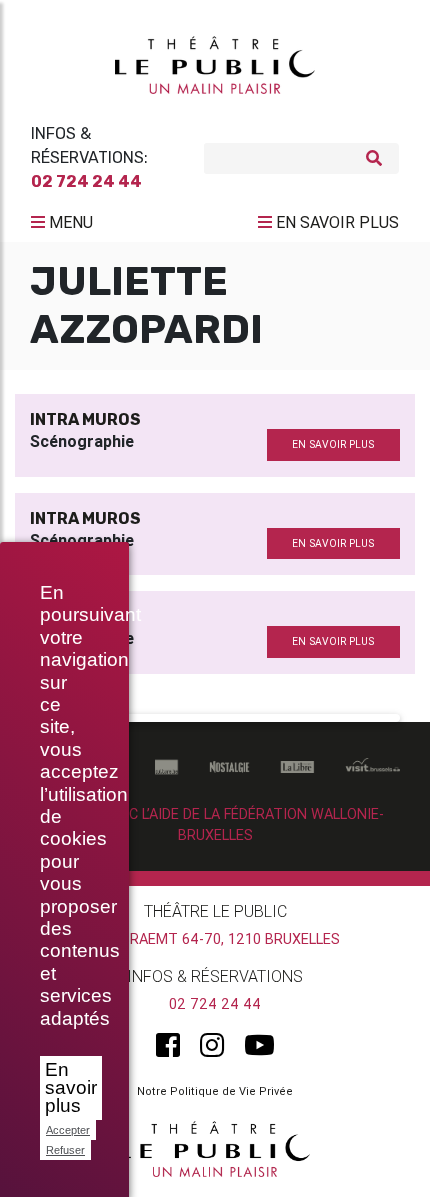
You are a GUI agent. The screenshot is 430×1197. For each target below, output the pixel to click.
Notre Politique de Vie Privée (215, 1091)
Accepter (68, 1130)
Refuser (65, 1150)
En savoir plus (71, 1087)
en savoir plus (333, 444)
